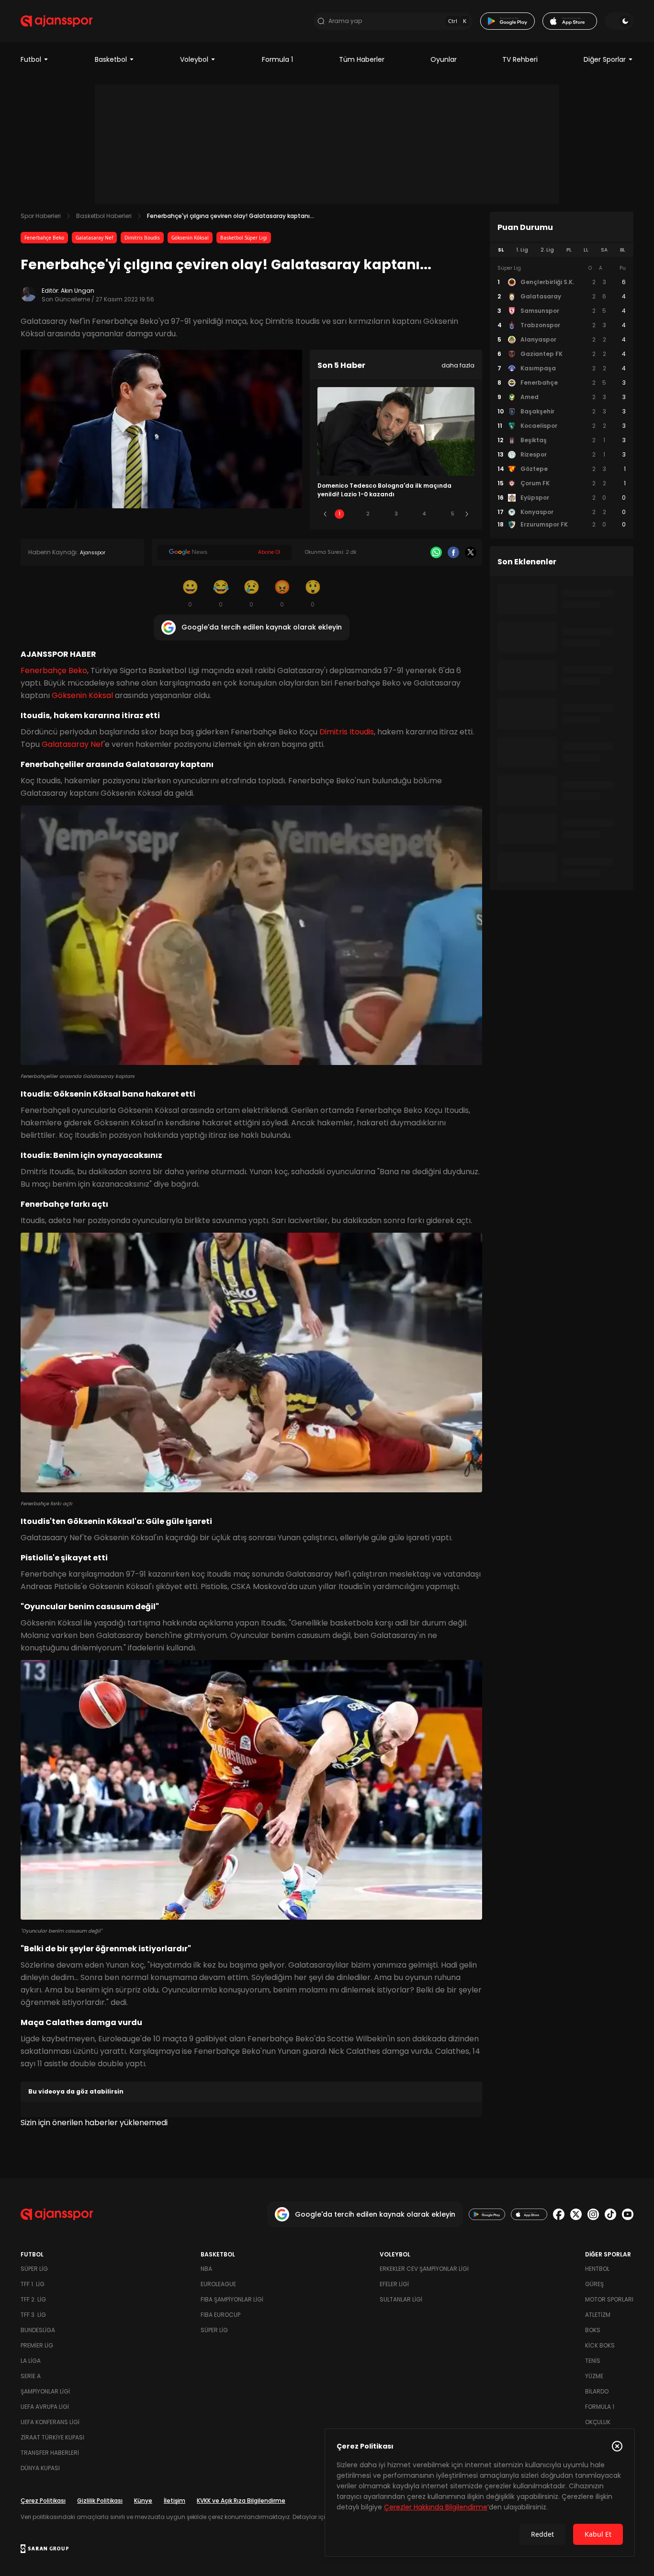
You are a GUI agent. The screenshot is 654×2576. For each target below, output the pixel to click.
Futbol (31, 59)
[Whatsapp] (436, 552)
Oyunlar (444, 59)
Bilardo (597, 2391)
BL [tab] (623, 250)
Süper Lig (34, 2269)
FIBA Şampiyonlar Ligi (232, 2299)
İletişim (175, 2501)
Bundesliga (38, 2330)
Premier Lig (37, 2345)
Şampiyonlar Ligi (45, 2391)
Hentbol (597, 2269)
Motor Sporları (609, 2299)
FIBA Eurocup (220, 2315)
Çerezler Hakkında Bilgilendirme (436, 2507)
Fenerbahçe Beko (44, 238)
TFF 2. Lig (33, 2299)
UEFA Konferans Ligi (50, 2422)
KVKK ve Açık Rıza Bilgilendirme (241, 2501)
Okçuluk (598, 2422)
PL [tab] (569, 250)
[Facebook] (453, 552)
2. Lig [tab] (547, 250)
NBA (206, 2269)
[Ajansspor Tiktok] (610, 2214)
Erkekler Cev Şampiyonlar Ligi (424, 2269)
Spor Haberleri (41, 216)
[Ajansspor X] (576, 2214)
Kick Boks (600, 2345)
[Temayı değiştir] (619, 21)
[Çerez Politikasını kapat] (617, 2446)
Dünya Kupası (40, 2468)
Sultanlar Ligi (401, 2299)
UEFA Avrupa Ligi (45, 2407)
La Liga (31, 2361)
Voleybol (194, 59)
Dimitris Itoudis (142, 238)
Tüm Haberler (362, 59)
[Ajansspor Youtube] (628, 2214)
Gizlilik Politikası (100, 2501)
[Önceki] (325, 514)
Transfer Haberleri (50, 2453)
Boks (593, 2330)
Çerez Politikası (43, 2501)
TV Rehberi (520, 59)
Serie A (31, 2376)
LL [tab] (586, 250)
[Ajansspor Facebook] (559, 2214)
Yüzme (594, 2376)
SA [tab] (604, 250)
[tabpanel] (562, 397)
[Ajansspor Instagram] (593, 2214)
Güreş (594, 2284)
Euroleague (218, 2284)
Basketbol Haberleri (104, 216)
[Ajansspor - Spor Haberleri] (56, 21)
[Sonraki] (467, 514)
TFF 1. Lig (33, 2284)
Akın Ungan (78, 291)
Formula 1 (277, 59)
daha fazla (458, 365)
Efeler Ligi (394, 2284)
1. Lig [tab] (522, 250)
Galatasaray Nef (94, 238)
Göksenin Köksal (190, 238)
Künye (143, 2501)
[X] (471, 552)
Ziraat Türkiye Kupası (52, 2437)
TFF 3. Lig (33, 2315)
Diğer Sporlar (605, 59)
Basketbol (111, 59)
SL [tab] (501, 250)
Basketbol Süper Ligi (244, 238)
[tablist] (562, 250)
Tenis (593, 2361)
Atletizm (598, 2315)
